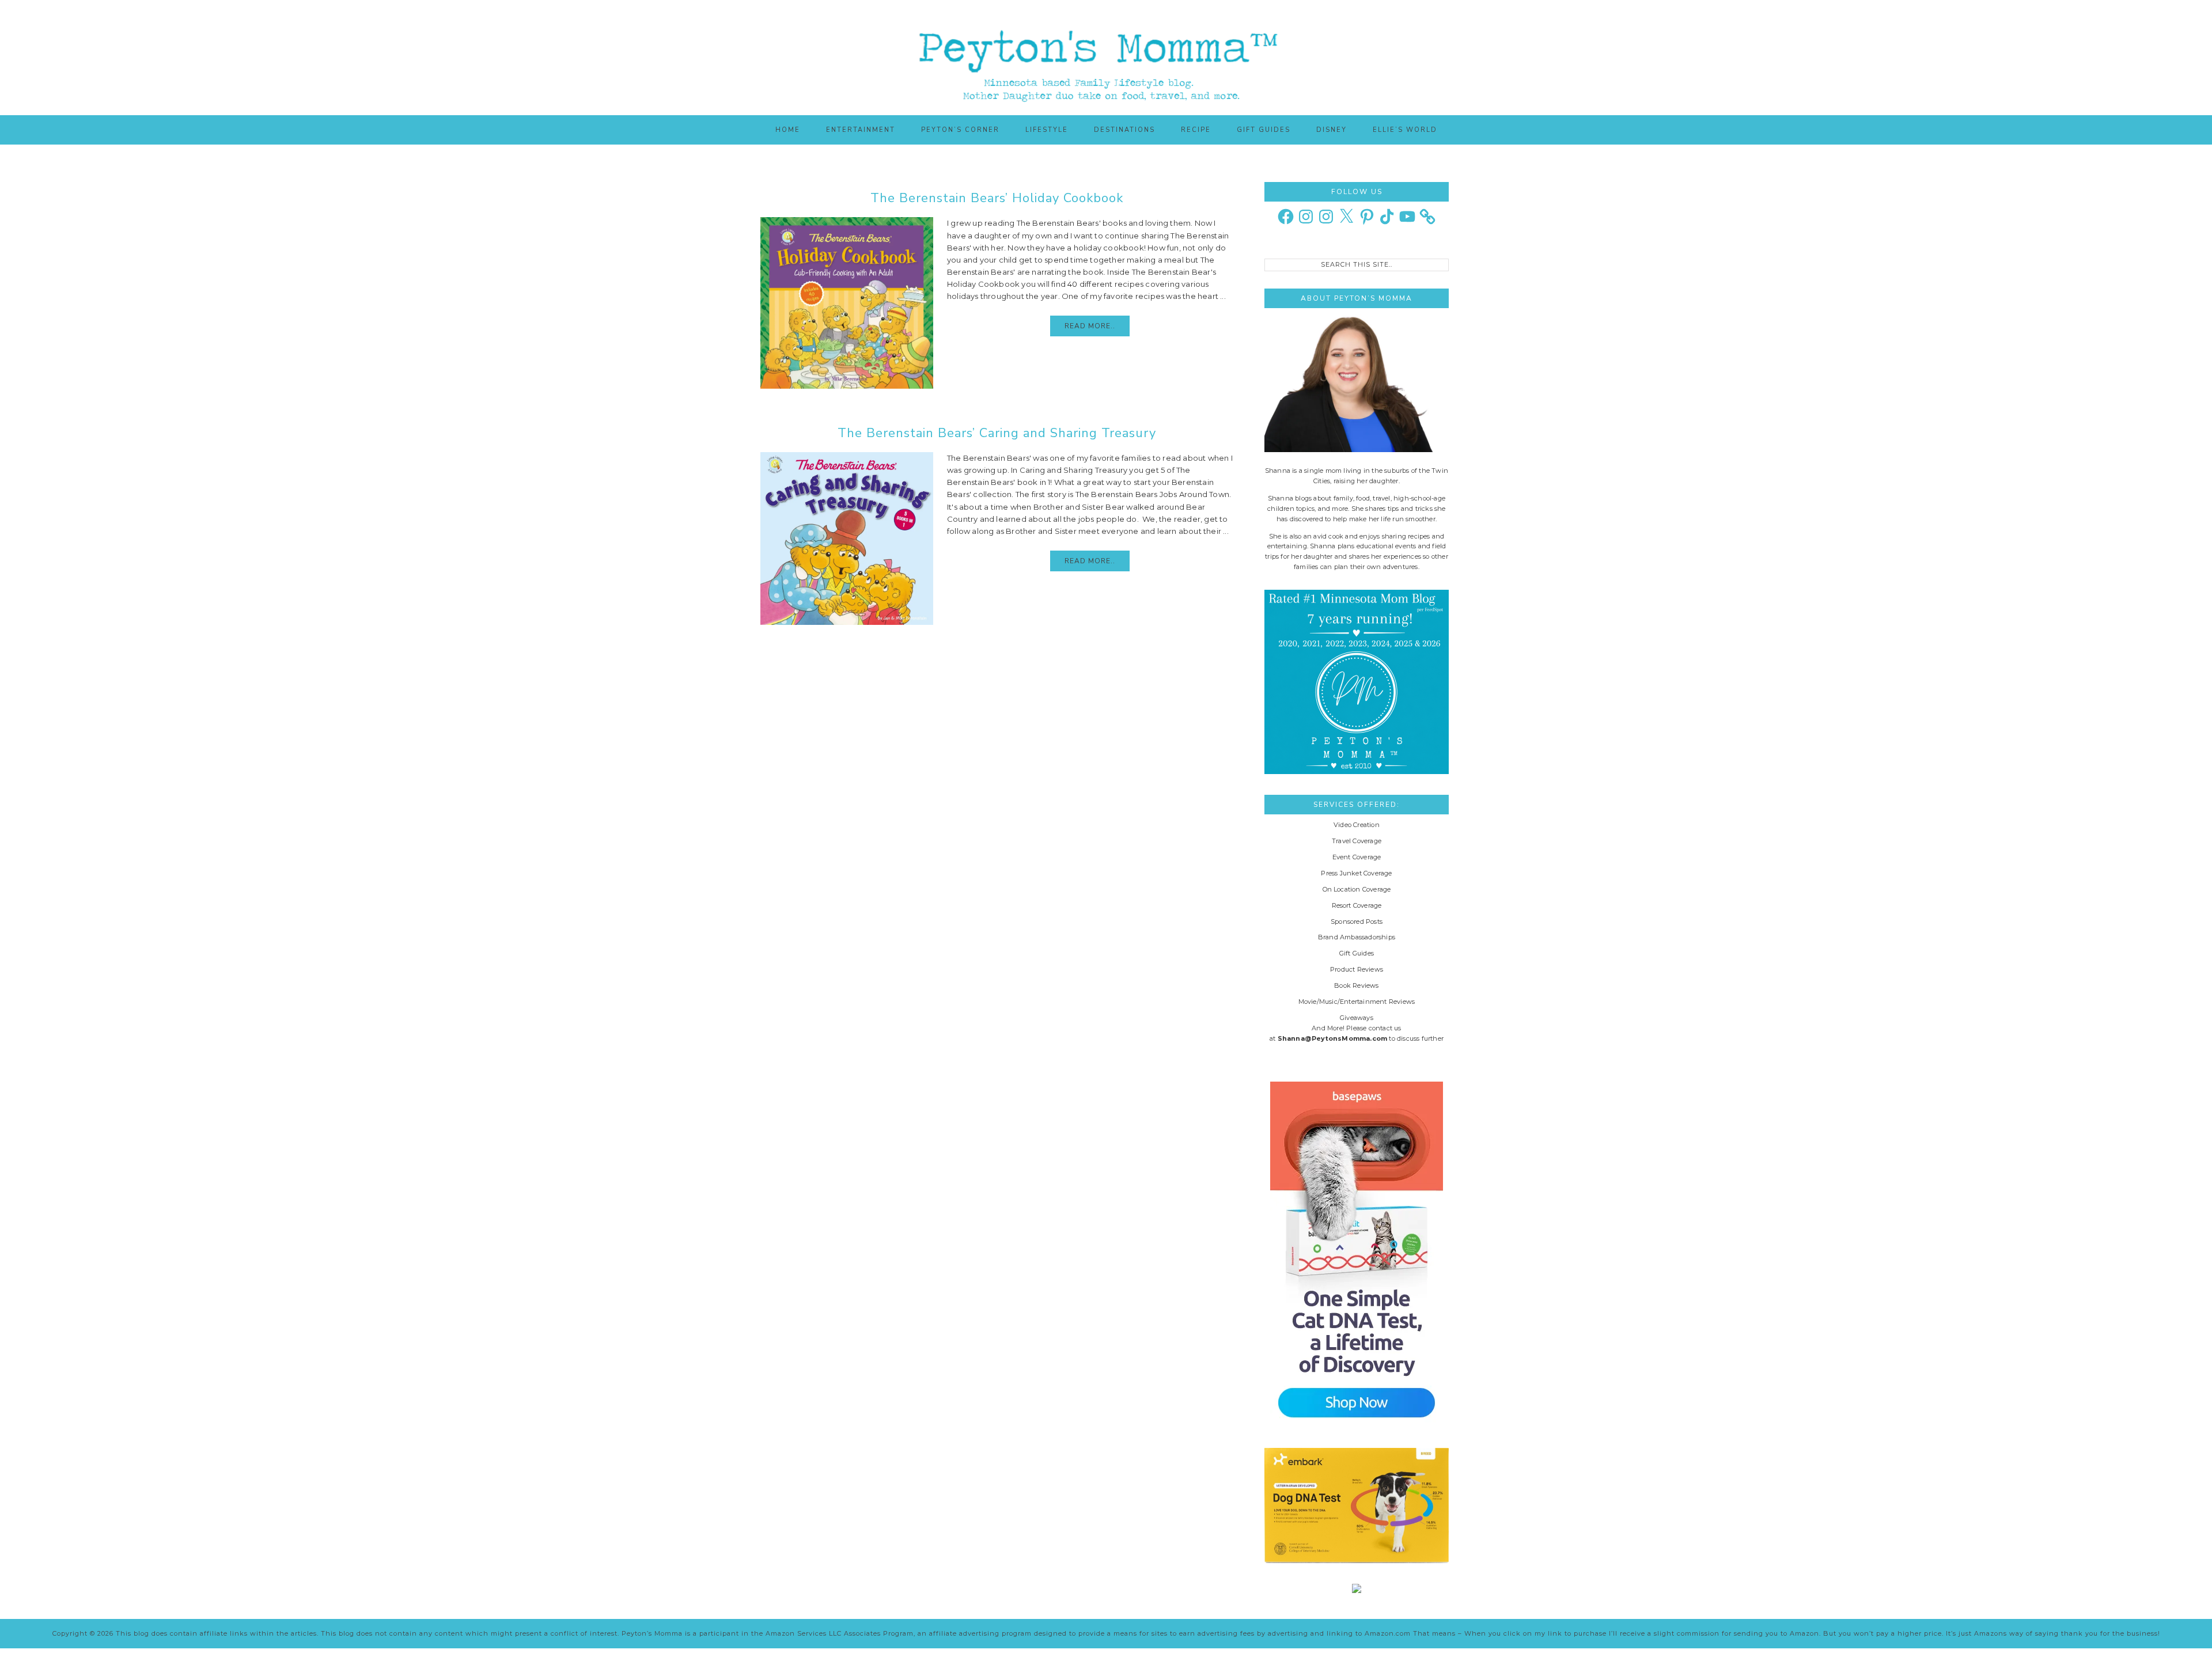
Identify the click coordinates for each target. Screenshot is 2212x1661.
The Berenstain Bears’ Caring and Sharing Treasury (997, 433)
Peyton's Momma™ (1106, 58)
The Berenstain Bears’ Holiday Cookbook (997, 198)
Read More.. (1090, 326)
